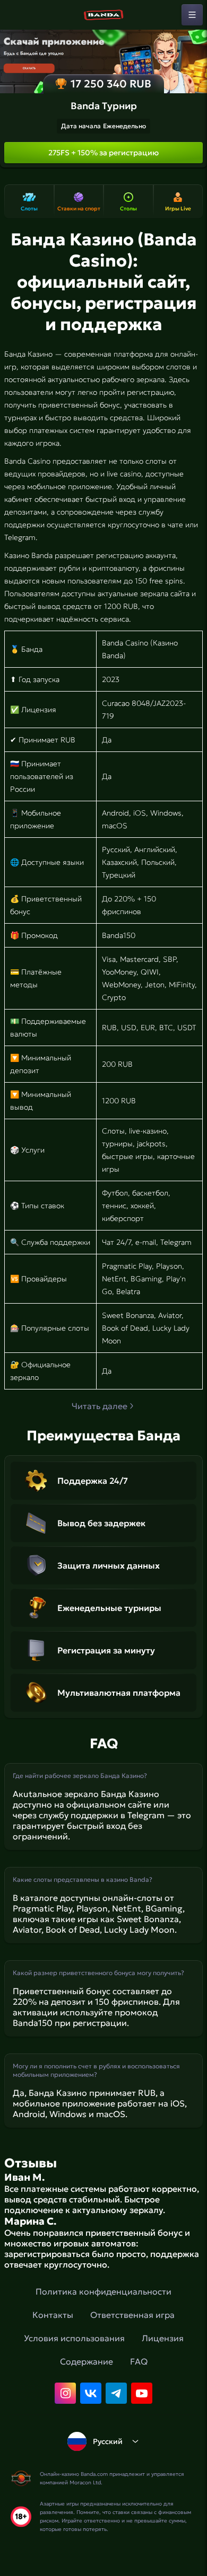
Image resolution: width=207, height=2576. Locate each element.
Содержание (87, 2361)
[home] (103, 15)
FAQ (139, 2361)
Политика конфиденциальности (103, 2291)
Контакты (53, 2315)
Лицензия (163, 2338)
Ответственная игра (132, 2315)
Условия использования (74, 2338)
